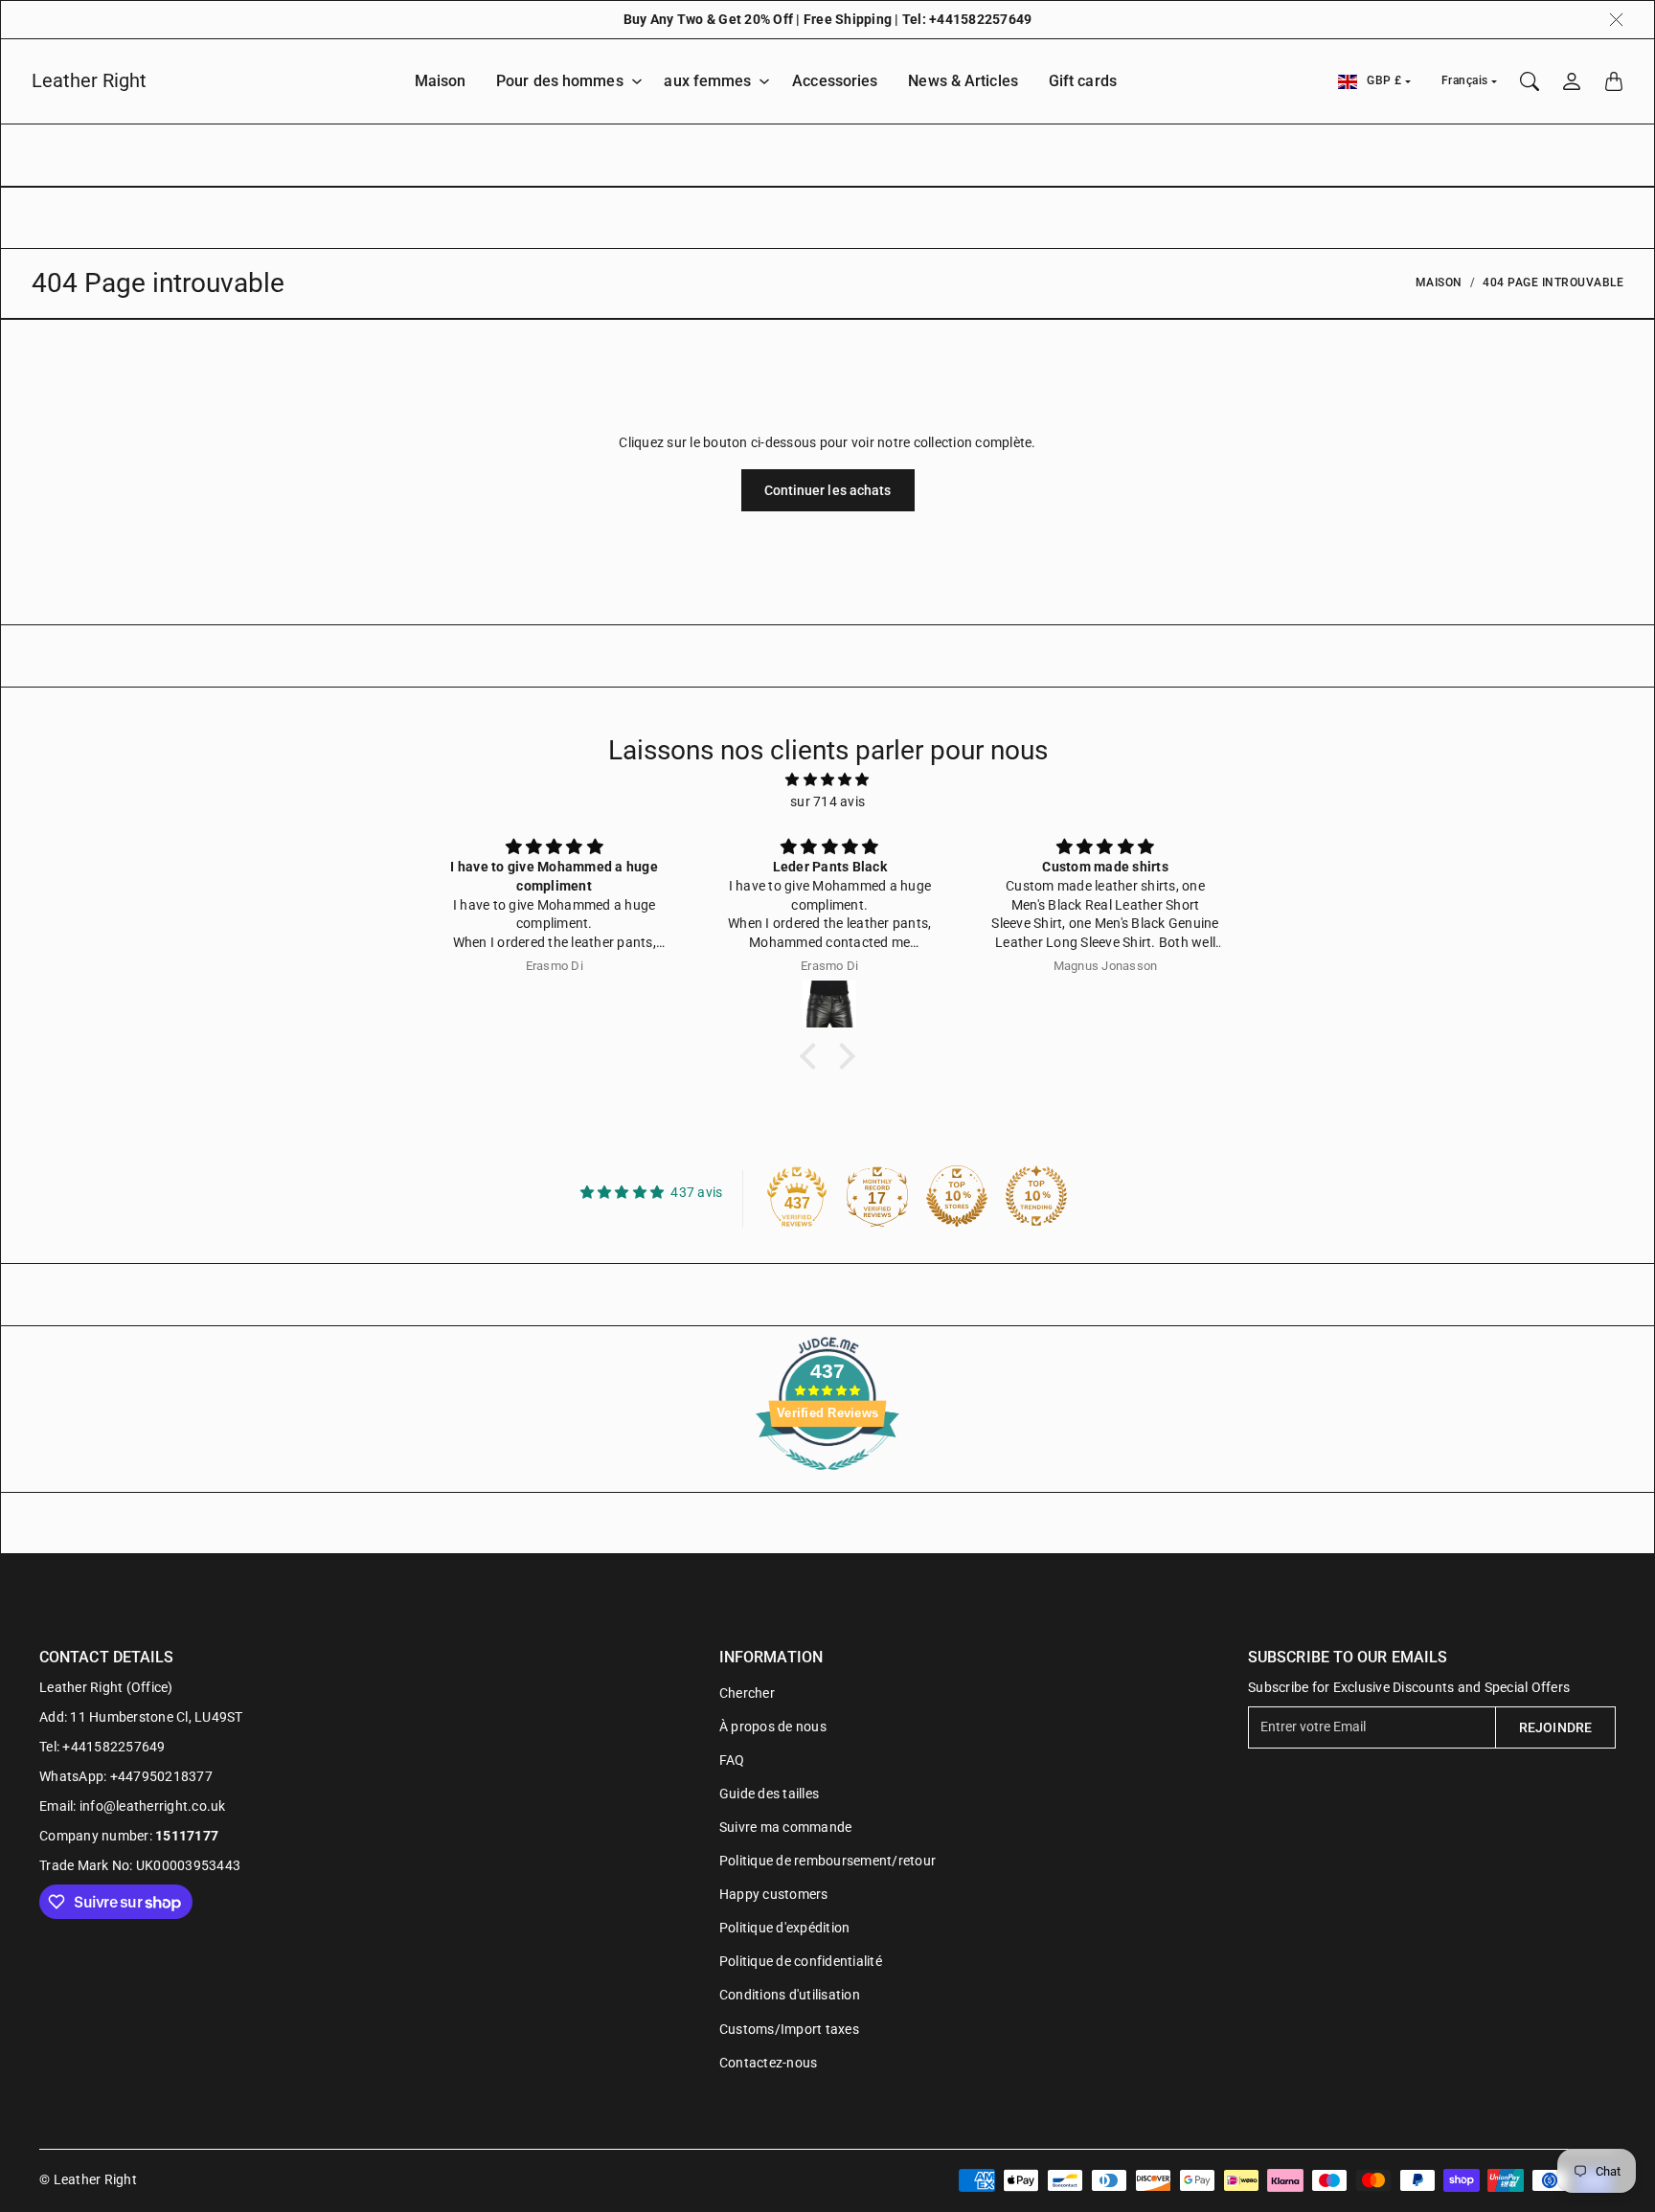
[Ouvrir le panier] (1614, 81)
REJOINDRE (1555, 1727)
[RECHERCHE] (1530, 81)
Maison (441, 81)
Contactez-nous (769, 2063)
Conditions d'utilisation (790, 1995)
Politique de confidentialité (801, 1961)
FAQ (732, 1760)
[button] (813, 1056)
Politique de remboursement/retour (827, 1861)
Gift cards (1083, 81)
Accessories (835, 81)
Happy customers (774, 1894)
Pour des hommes (560, 81)
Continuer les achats (828, 490)
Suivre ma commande (786, 1827)
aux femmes (707, 81)
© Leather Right (88, 2179)
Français (1465, 80)
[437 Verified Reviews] (827, 1480)
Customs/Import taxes (789, 2029)
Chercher (747, 1693)
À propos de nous (773, 1727)
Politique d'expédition (785, 1928)
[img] (827, 779)
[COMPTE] (1572, 81)
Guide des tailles (769, 1794)
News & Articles (963, 81)
